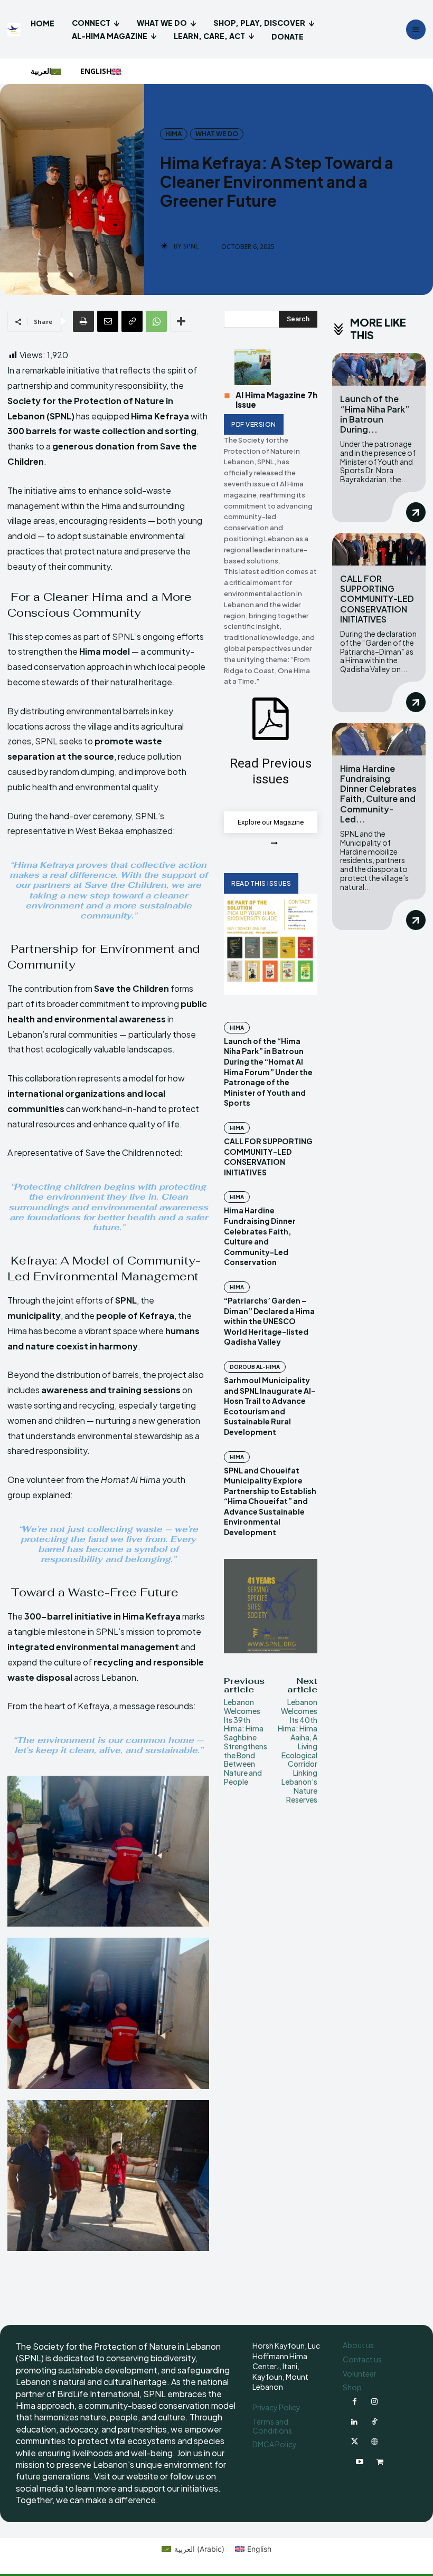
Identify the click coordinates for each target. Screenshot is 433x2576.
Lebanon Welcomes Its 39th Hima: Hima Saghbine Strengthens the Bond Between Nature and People (246, 1742)
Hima (174, 134)
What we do (217, 134)
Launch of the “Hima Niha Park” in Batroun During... (375, 414)
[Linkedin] (354, 2422)
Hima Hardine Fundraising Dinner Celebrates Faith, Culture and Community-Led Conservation (260, 1236)
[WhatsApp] (156, 321)
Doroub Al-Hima (255, 1367)
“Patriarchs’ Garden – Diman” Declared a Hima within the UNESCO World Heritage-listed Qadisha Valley (269, 1321)
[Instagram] (374, 2402)
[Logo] (15, 30)
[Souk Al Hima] (380, 2462)
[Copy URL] (132, 321)
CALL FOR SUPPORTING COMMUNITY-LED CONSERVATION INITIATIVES (268, 1157)
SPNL (191, 246)
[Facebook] (354, 2402)
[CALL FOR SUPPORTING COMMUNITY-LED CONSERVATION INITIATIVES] (379, 549)
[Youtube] (360, 2462)
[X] (354, 2442)
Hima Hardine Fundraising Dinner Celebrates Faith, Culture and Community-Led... (378, 794)
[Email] (108, 321)
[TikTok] (374, 2422)
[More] (181, 321)
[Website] (374, 2442)
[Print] (83, 321)
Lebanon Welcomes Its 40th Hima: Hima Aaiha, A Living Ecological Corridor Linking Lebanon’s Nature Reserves (298, 1751)
